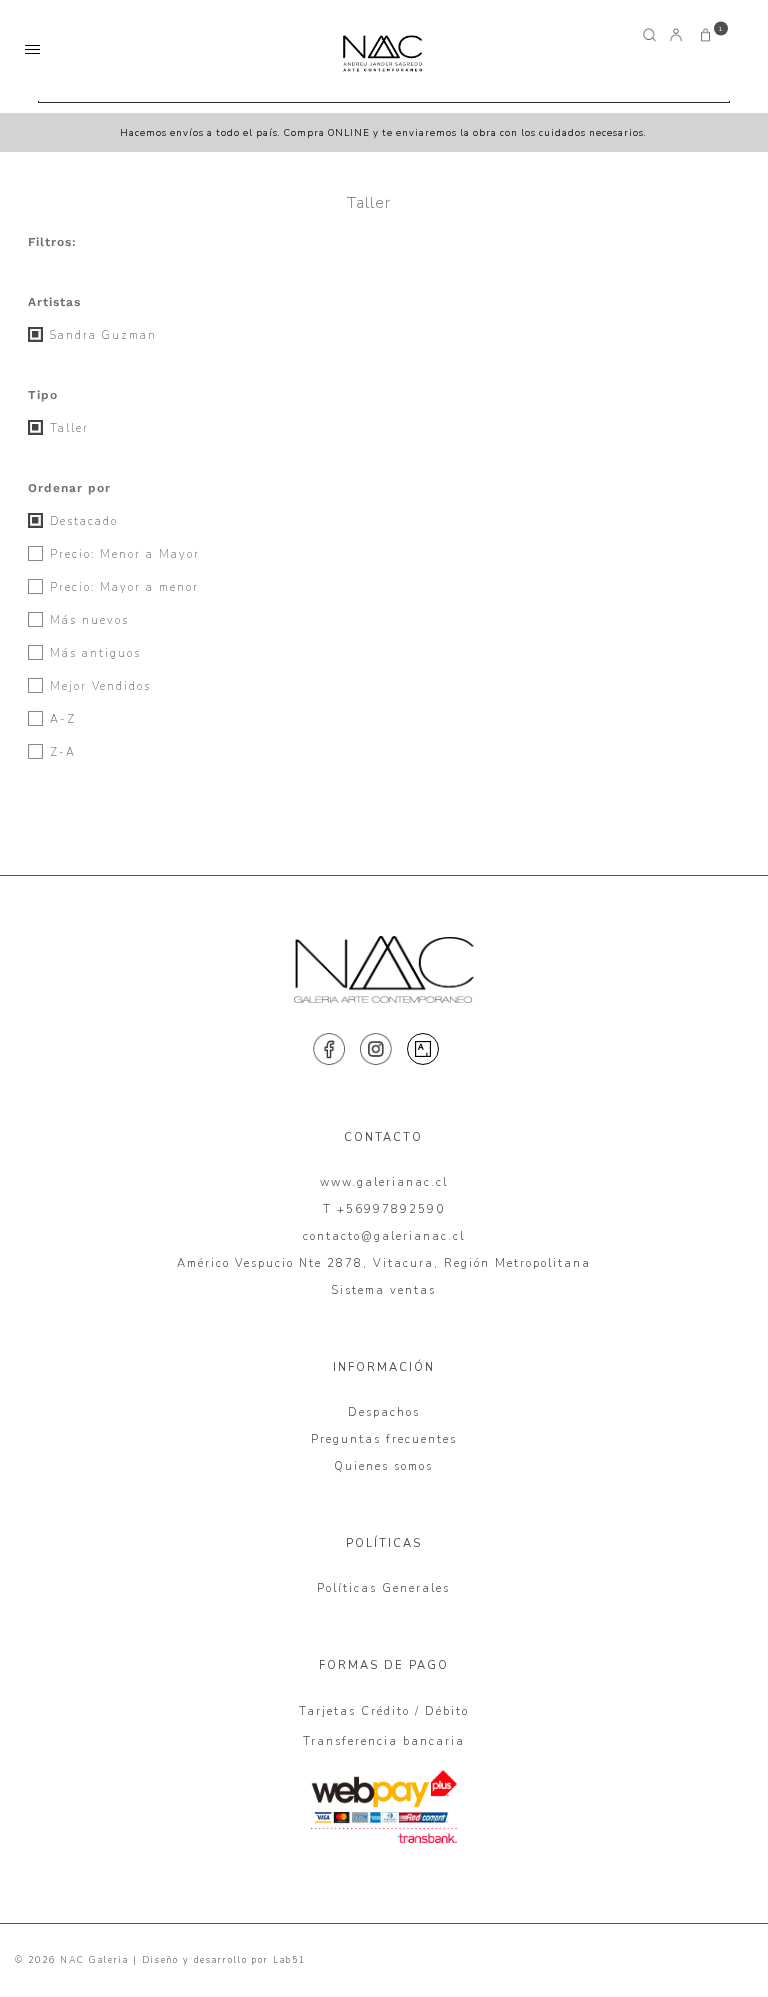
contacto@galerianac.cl (384, 1236)
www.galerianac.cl (384, 1182)
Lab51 (289, 1960)
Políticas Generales (383, 1588)
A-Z (60, 719)
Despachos (384, 1412)
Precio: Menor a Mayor (122, 554)
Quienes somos (383, 1466)
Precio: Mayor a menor (122, 587)
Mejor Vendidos (98, 686)
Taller (67, 428)
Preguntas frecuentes (384, 1439)
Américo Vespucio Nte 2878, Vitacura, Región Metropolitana (384, 1263)
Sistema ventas (383, 1290)
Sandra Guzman (101, 335)
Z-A (60, 752)
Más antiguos (93, 653)
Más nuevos (87, 620)
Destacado (81, 521)
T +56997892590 (384, 1209)
